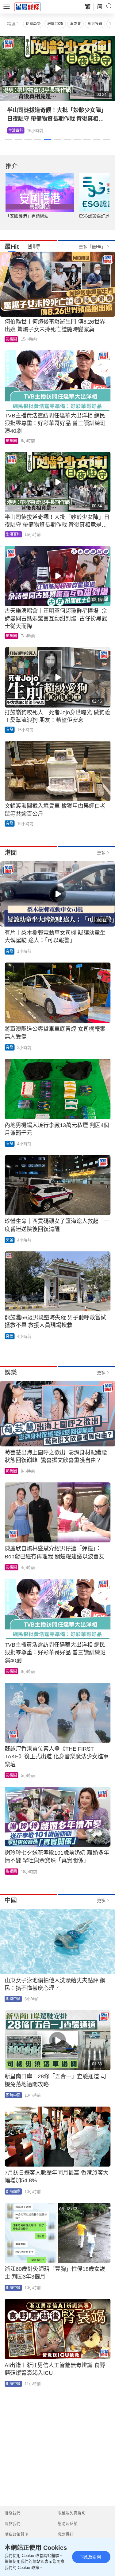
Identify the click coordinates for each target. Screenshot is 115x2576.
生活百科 (13, 534)
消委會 (75, 24)
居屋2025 (55, 24)
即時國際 (13, 2191)
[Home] (28, 6)
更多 (101, 853)
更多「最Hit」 (92, 247)
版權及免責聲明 (72, 2513)
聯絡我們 (13, 2513)
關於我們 (13, 2524)
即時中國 (13, 1999)
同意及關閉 (90, 2557)
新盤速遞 (16, 130)
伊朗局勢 (33, 24)
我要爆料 (66, 2534)
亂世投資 (95, 24)
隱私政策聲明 (17, 2534)
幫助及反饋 (68, 2524)
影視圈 (11, 339)
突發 (10, 730)
